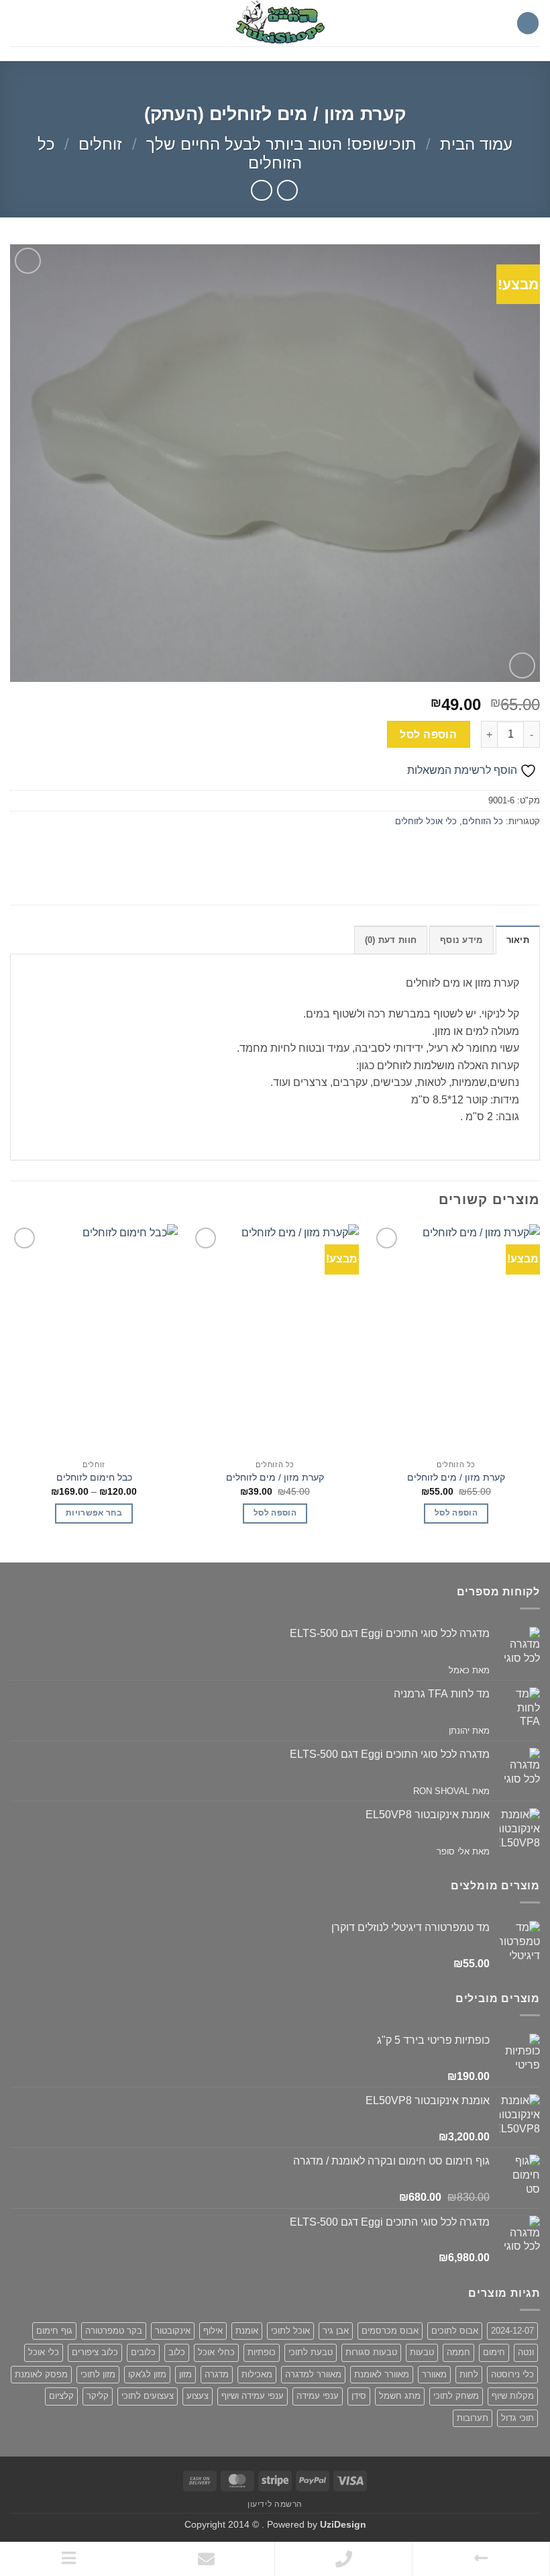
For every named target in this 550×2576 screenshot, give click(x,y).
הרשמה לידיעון (275, 2504)
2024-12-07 (512, 2331)
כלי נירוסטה (512, 2374)
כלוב (177, 2352)
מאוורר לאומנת (382, 2374)
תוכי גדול (517, 2418)
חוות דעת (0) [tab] (391, 940)
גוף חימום (54, 2331)
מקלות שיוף (513, 2396)
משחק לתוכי (456, 2396)
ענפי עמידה (318, 2396)
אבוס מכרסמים (390, 2331)
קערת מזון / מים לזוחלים (456, 1477)
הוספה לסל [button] (456, 1513)
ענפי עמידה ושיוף (253, 2396)
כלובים (143, 2352)
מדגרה (217, 2374)
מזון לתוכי (98, 2374)
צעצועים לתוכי (148, 2396)
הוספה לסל (428, 735)
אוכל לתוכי (290, 2331)
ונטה (526, 2352)
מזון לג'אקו (147, 2374)
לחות (469, 2374)
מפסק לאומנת (41, 2374)
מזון (185, 2374)
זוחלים (100, 144)
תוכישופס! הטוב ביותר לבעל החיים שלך (281, 144)
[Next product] (287, 190)
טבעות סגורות (371, 2352)
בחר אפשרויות (94, 1513)
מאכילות (257, 2374)
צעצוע (198, 2396)
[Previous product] (261, 190)
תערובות (473, 2418)
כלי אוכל (44, 2352)
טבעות (422, 2352)
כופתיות (262, 2352)
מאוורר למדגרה (313, 2374)
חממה (458, 2352)
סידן (359, 2396)
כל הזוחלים (483, 821)
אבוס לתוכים (455, 2331)
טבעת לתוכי (311, 2352)
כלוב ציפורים (95, 2352)
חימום (494, 2352)
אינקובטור (173, 2331)
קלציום (61, 2396)
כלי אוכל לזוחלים (426, 821)
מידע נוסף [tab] (461, 940)
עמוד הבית (476, 144)
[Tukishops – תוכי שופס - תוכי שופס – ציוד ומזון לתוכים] (275, 23)
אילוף (213, 2331)
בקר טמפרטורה (114, 2331)
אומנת (247, 2331)
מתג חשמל (400, 2396)
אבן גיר (336, 2331)
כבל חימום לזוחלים (94, 1477)
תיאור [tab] (518, 940)
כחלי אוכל (216, 2352)
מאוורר (434, 2374)
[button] (528, 23)
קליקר (98, 2396)
